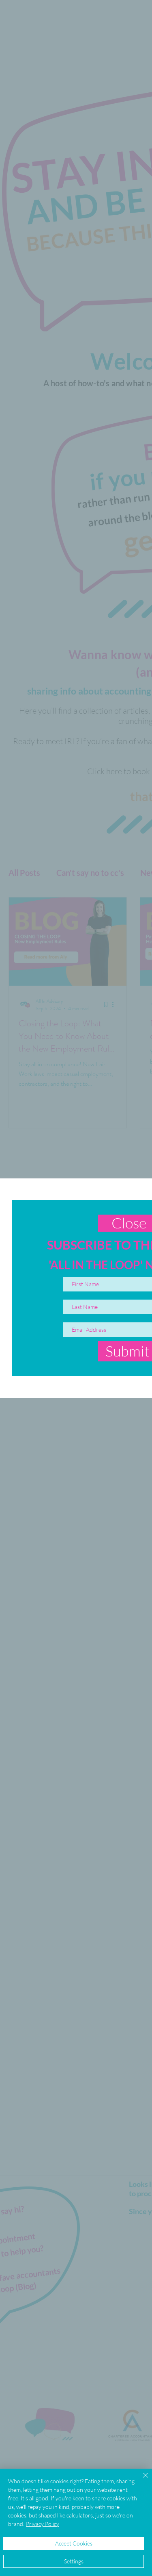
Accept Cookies (74, 2543)
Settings (74, 2561)
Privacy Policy (43, 2524)
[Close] (141, 2480)
